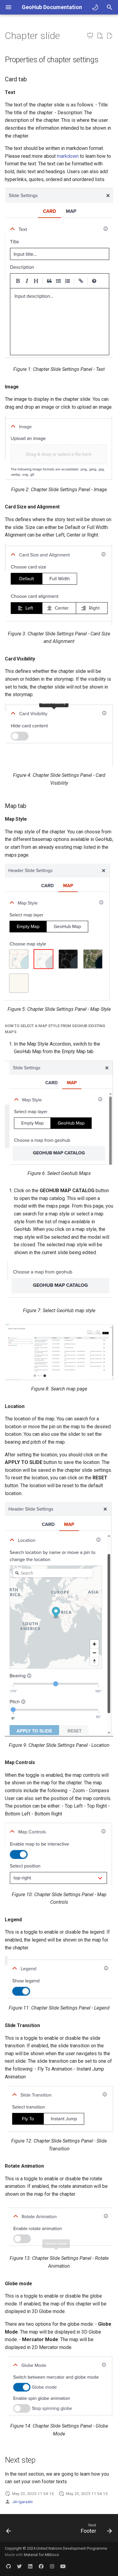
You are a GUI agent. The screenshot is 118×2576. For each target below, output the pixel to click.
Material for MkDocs (41, 2555)
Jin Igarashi (22, 2502)
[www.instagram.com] (52, 2566)
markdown (68, 156)
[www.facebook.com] (41, 2566)
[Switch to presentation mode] (90, 36)
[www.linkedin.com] (30, 2566)
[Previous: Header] (9, 2530)
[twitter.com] (19, 2566)
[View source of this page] (100, 36)
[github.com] (8, 2566)
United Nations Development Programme (72, 2548)
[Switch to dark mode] (95, 7)
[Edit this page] (110, 36)
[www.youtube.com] (63, 2566)
